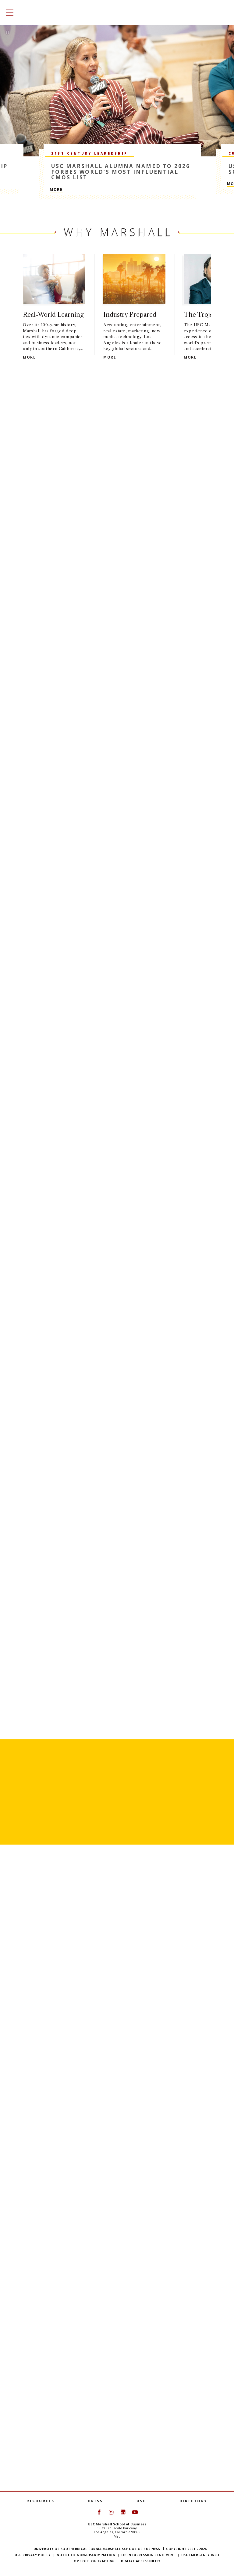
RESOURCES (41, 2501)
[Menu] (8, 12)
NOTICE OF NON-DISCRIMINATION (86, 2555)
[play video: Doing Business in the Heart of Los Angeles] (117, 1247)
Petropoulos (39, 2165)
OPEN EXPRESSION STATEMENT (148, 2555)
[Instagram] (41, 2287)
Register (69, 1846)
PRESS (96, 2501)
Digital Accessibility (141, 2561)
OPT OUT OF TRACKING (94, 2561)
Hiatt (19, 2003)
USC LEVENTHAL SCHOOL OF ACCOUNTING (134, 1128)
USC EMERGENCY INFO (200, 2555)
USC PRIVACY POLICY (33, 2555)
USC (141, 2501)
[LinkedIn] (52, 2287)
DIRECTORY (193, 2501)
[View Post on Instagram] (47, 2324)
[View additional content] (218, 314)
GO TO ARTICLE (29, 2036)
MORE (56, 189)
